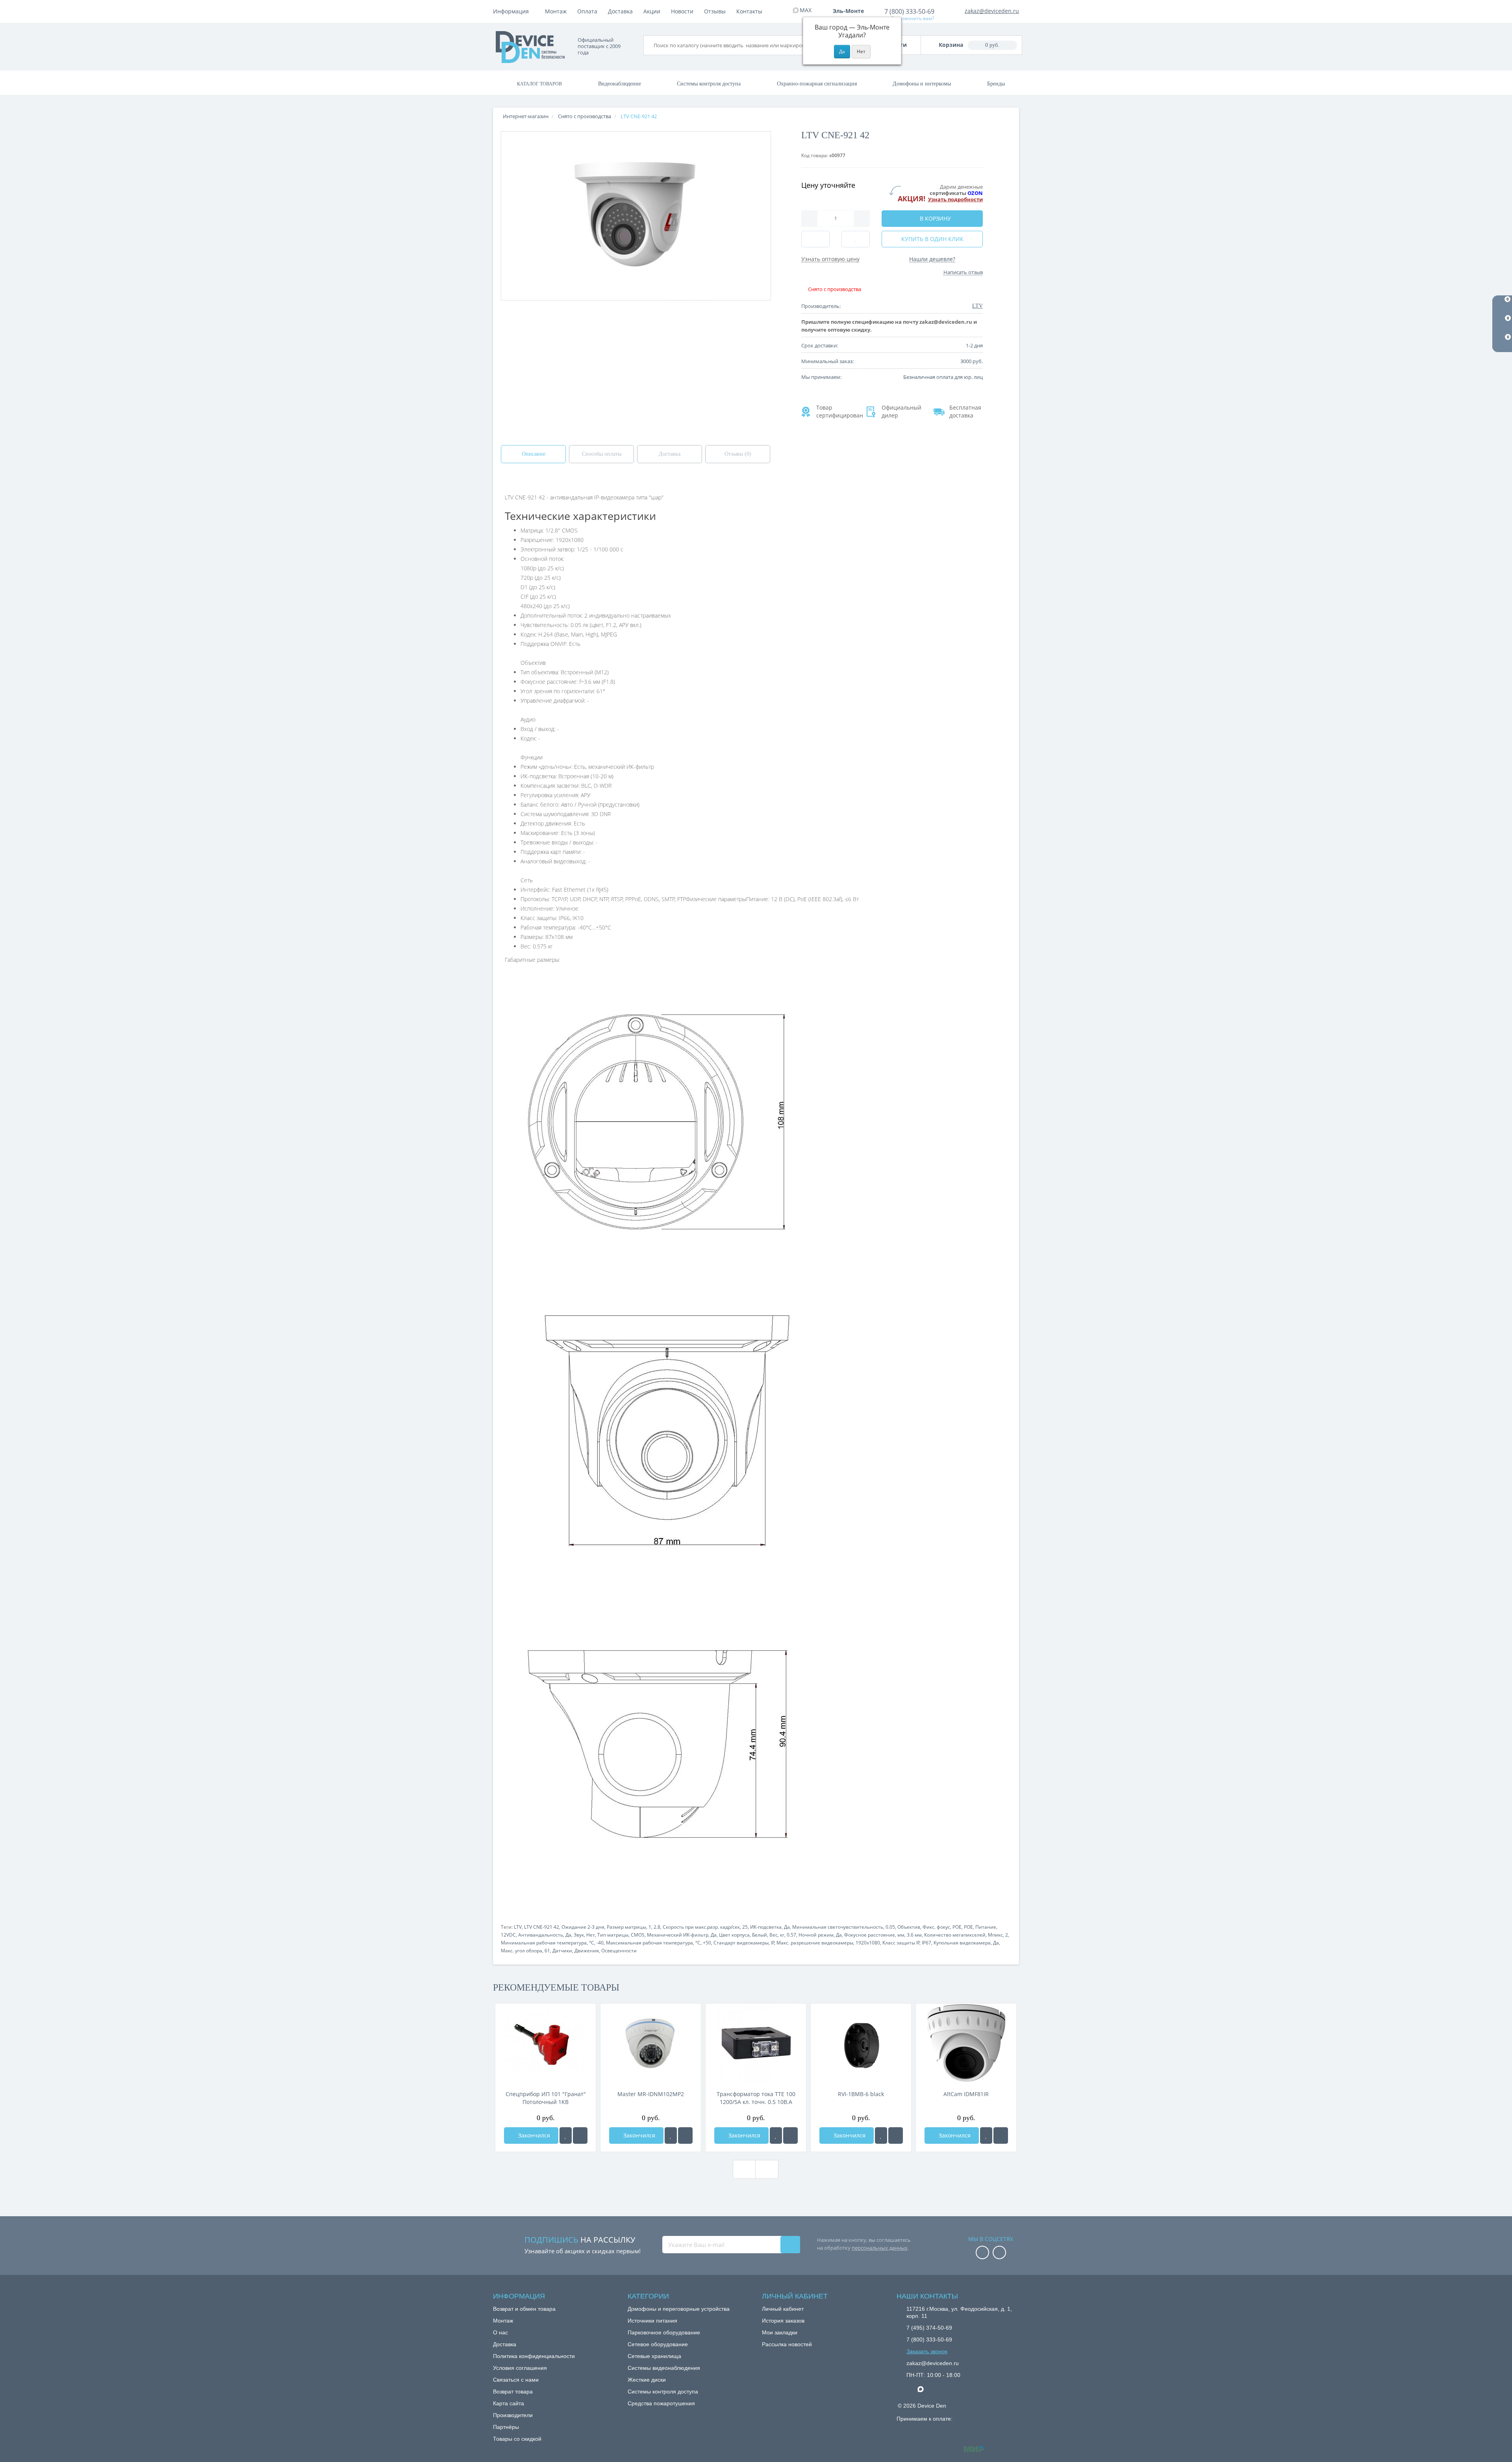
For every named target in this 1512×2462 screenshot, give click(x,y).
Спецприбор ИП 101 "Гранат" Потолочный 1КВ (546, 2098)
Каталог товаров (539, 84)
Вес (774, 1935)
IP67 (926, 1943)
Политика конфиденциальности (534, 2356)
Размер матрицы (626, 1927)
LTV (518, 1927)
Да (787, 1927)
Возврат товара (513, 2391)
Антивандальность (541, 1935)
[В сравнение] (580, 2135)
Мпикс (995, 1935)
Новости (682, 11)
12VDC (508, 1935)
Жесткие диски (647, 2380)
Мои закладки (780, 2332)
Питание (986, 1927)
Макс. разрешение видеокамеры (815, 1943)
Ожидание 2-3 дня (583, 1927)
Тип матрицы (613, 1935)
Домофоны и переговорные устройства (679, 2309)
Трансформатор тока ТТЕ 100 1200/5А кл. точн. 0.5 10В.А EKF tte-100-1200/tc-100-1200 (756, 2098)
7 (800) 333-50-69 (909, 11)
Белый (760, 1935)
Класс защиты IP (901, 1943)
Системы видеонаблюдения (664, 2368)
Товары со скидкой (517, 2439)
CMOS (638, 1935)
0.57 (791, 1935)
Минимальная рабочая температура (544, 1943)
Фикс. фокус (936, 1927)
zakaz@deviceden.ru (992, 11)
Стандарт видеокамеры (741, 1943)
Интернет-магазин (526, 116)
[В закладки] (566, 2135)
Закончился (533, 2135)
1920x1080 (868, 1943)
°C (592, 1943)
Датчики (562, 1951)
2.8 (657, 1927)
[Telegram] (910, 2390)
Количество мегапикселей (955, 1935)
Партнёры (506, 2427)
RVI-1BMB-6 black (861, 2094)
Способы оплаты (602, 454)
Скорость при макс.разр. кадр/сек (701, 1927)
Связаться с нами (516, 2380)
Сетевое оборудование (658, 2344)
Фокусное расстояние (870, 1935)
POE (957, 1927)
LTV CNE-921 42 (542, 1927)
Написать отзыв (963, 272)
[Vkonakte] (999, 2253)
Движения (587, 1951)
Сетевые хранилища (654, 2356)
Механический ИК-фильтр (678, 1935)
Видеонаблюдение (620, 84)
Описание (534, 454)
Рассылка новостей (787, 2344)
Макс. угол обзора (522, 1951)
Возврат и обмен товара (524, 2309)
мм (901, 1935)
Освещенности (619, 1951)
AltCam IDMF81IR (966, 2094)
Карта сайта (509, 2403)
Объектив (909, 1927)
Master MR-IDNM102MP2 (651, 2094)
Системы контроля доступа (709, 84)
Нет (591, 1935)
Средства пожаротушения (661, 2403)
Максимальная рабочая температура (649, 1943)
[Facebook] (982, 2253)
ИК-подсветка (766, 1927)
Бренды (996, 84)
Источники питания (652, 2321)
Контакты (749, 11)
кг (782, 1935)
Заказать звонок (927, 2351)
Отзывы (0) (738, 454)
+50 (707, 1943)
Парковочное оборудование (664, 2332)
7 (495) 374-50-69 (929, 2328)
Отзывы (715, 11)
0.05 (890, 1927)
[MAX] (925, 2387)
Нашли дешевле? (932, 259)
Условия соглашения (520, 2368)
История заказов (783, 2321)
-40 (600, 1943)
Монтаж (556, 11)
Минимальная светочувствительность (838, 1927)
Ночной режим (816, 1935)
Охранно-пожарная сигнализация (817, 84)
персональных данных (880, 2248)
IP (773, 1943)
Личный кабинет (783, 2309)
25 (745, 1927)
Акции (652, 11)
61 (547, 1951)
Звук (579, 1935)
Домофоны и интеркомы (922, 84)
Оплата (587, 11)
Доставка (620, 11)
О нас (500, 2332)
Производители (513, 2415)
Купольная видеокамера (962, 1943)
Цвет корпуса (734, 1935)
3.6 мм (914, 1935)
